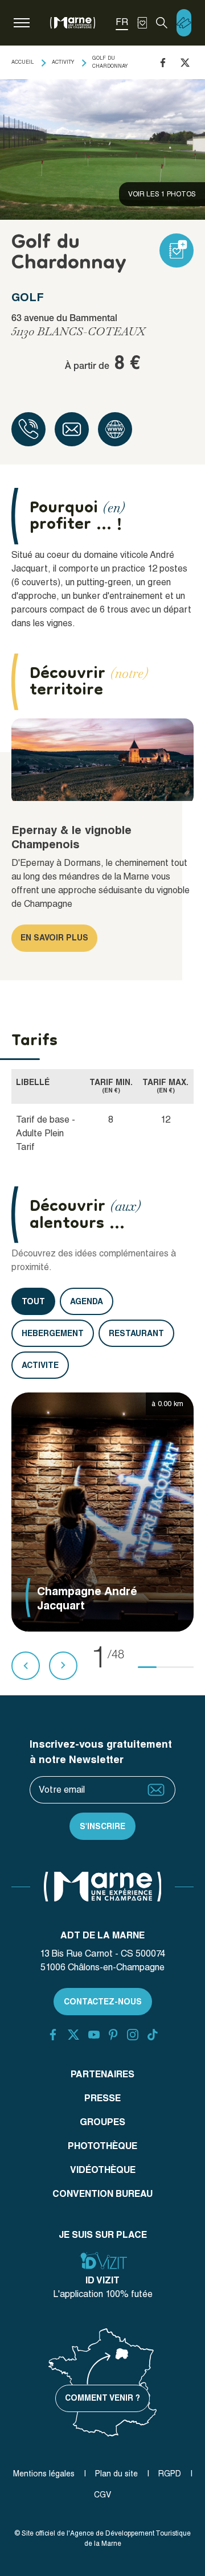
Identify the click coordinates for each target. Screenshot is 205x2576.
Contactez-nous (103, 2002)
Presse (102, 2098)
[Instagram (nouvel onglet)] (133, 2035)
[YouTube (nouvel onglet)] (94, 2035)
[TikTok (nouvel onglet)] (153, 2035)
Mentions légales (44, 2474)
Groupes (102, 2122)
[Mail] (72, 429)
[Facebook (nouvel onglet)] (53, 2035)
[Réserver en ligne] (184, 23)
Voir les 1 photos (162, 194)
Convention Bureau (102, 2194)
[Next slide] (63, 1666)
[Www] (115, 429)
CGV (102, 2495)
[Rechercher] (162, 23)
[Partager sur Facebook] (163, 63)
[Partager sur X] (185, 63)
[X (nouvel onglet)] (73, 2035)
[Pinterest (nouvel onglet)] (113, 2035)
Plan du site (116, 2474)
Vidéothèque (103, 2170)
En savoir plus (54, 938)
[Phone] (28, 429)
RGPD (170, 2474)
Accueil (22, 62)
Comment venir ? (102, 2398)
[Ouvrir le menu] (22, 23)
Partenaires (102, 2074)
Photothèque (102, 2146)
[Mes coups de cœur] (142, 23)
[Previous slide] (26, 1666)
